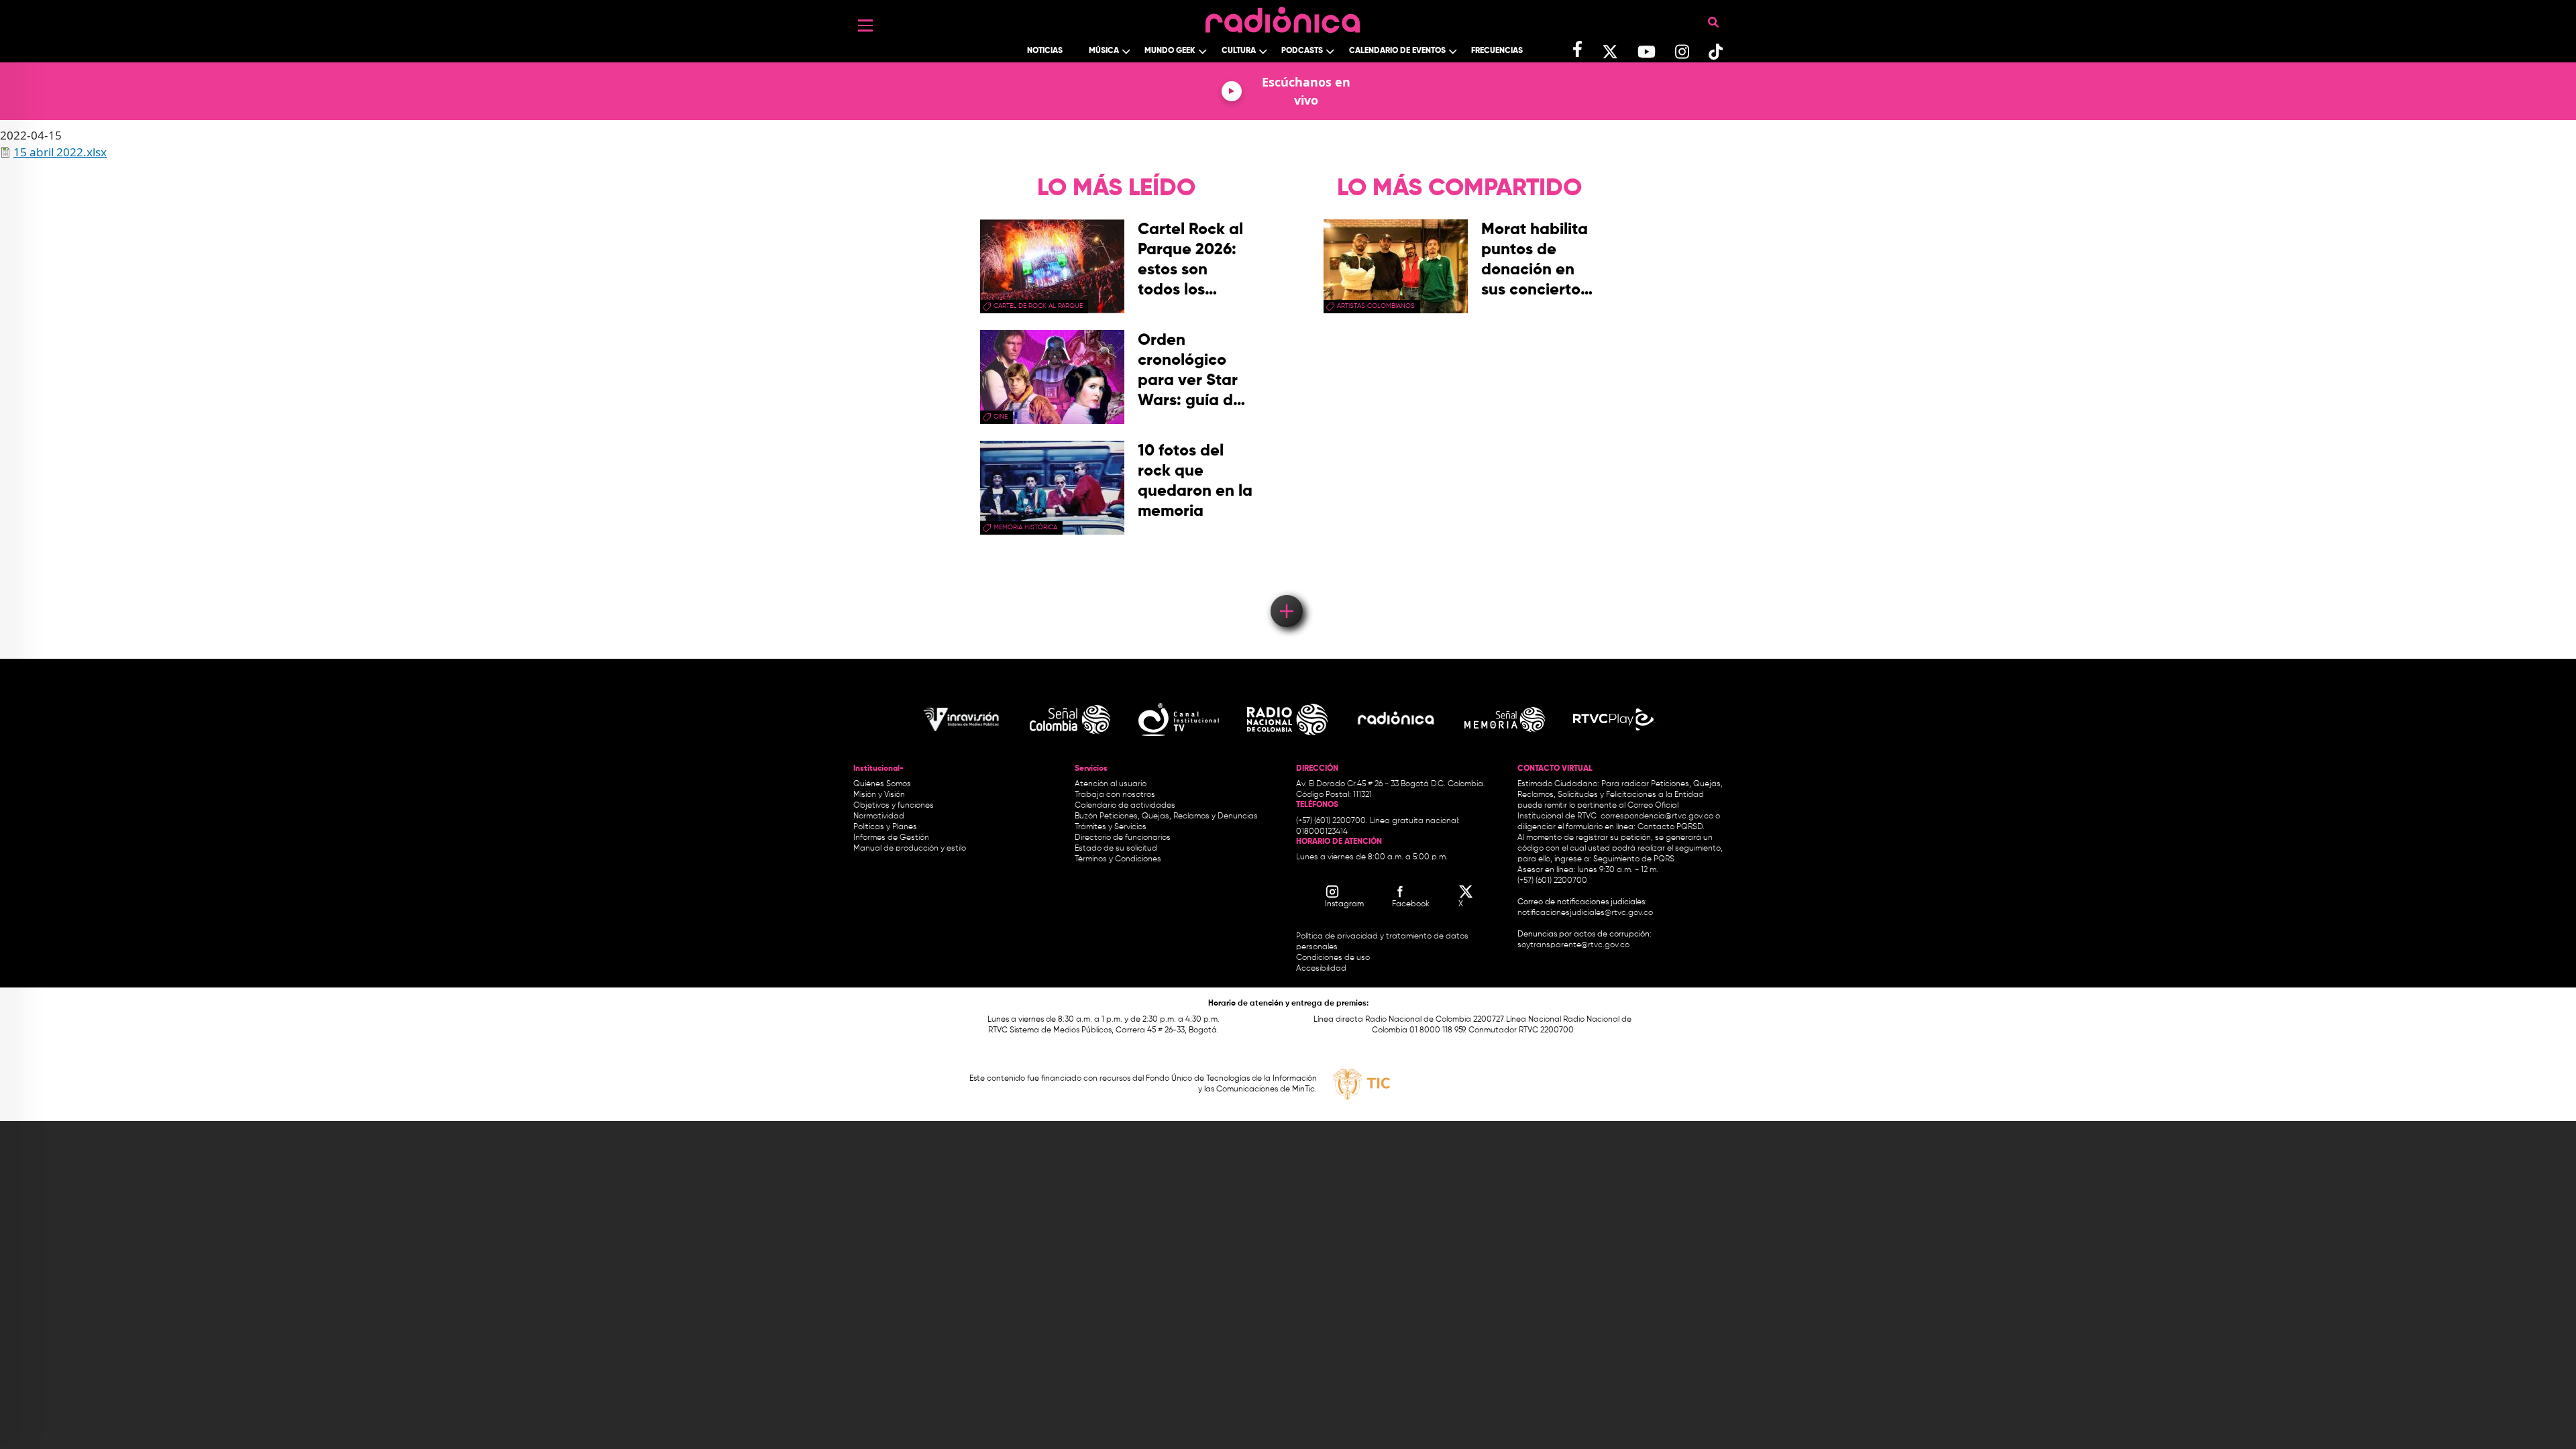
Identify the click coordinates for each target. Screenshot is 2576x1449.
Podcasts (1302, 51)
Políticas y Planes (885, 827)
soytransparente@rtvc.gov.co (1573, 945)
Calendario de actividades (1125, 806)
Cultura (1239, 51)
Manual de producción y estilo (910, 849)
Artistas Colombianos (1376, 306)
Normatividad (879, 816)
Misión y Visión (879, 795)
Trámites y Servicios (1111, 827)
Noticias (1045, 51)
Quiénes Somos (882, 784)
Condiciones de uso (1333, 958)
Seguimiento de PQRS (1634, 859)
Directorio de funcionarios (1123, 838)
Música (1104, 51)
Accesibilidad (1322, 969)
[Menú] (865, 25)
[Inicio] (1283, 16)
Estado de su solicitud (1116, 849)
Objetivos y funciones (894, 806)
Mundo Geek (1170, 51)
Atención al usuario (1111, 784)
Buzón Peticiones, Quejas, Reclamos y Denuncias (1166, 816)
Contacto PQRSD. (1671, 827)
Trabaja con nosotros (1115, 795)
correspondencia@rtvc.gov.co (1657, 816)
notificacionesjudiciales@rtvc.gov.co (1585, 913)
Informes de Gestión (891, 838)
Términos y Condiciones (1118, 859)
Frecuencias (1497, 51)
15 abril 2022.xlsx (60, 152)
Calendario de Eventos (1397, 51)
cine (1001, 417)
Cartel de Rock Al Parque (1038, 306)
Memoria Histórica (1025, 527)
